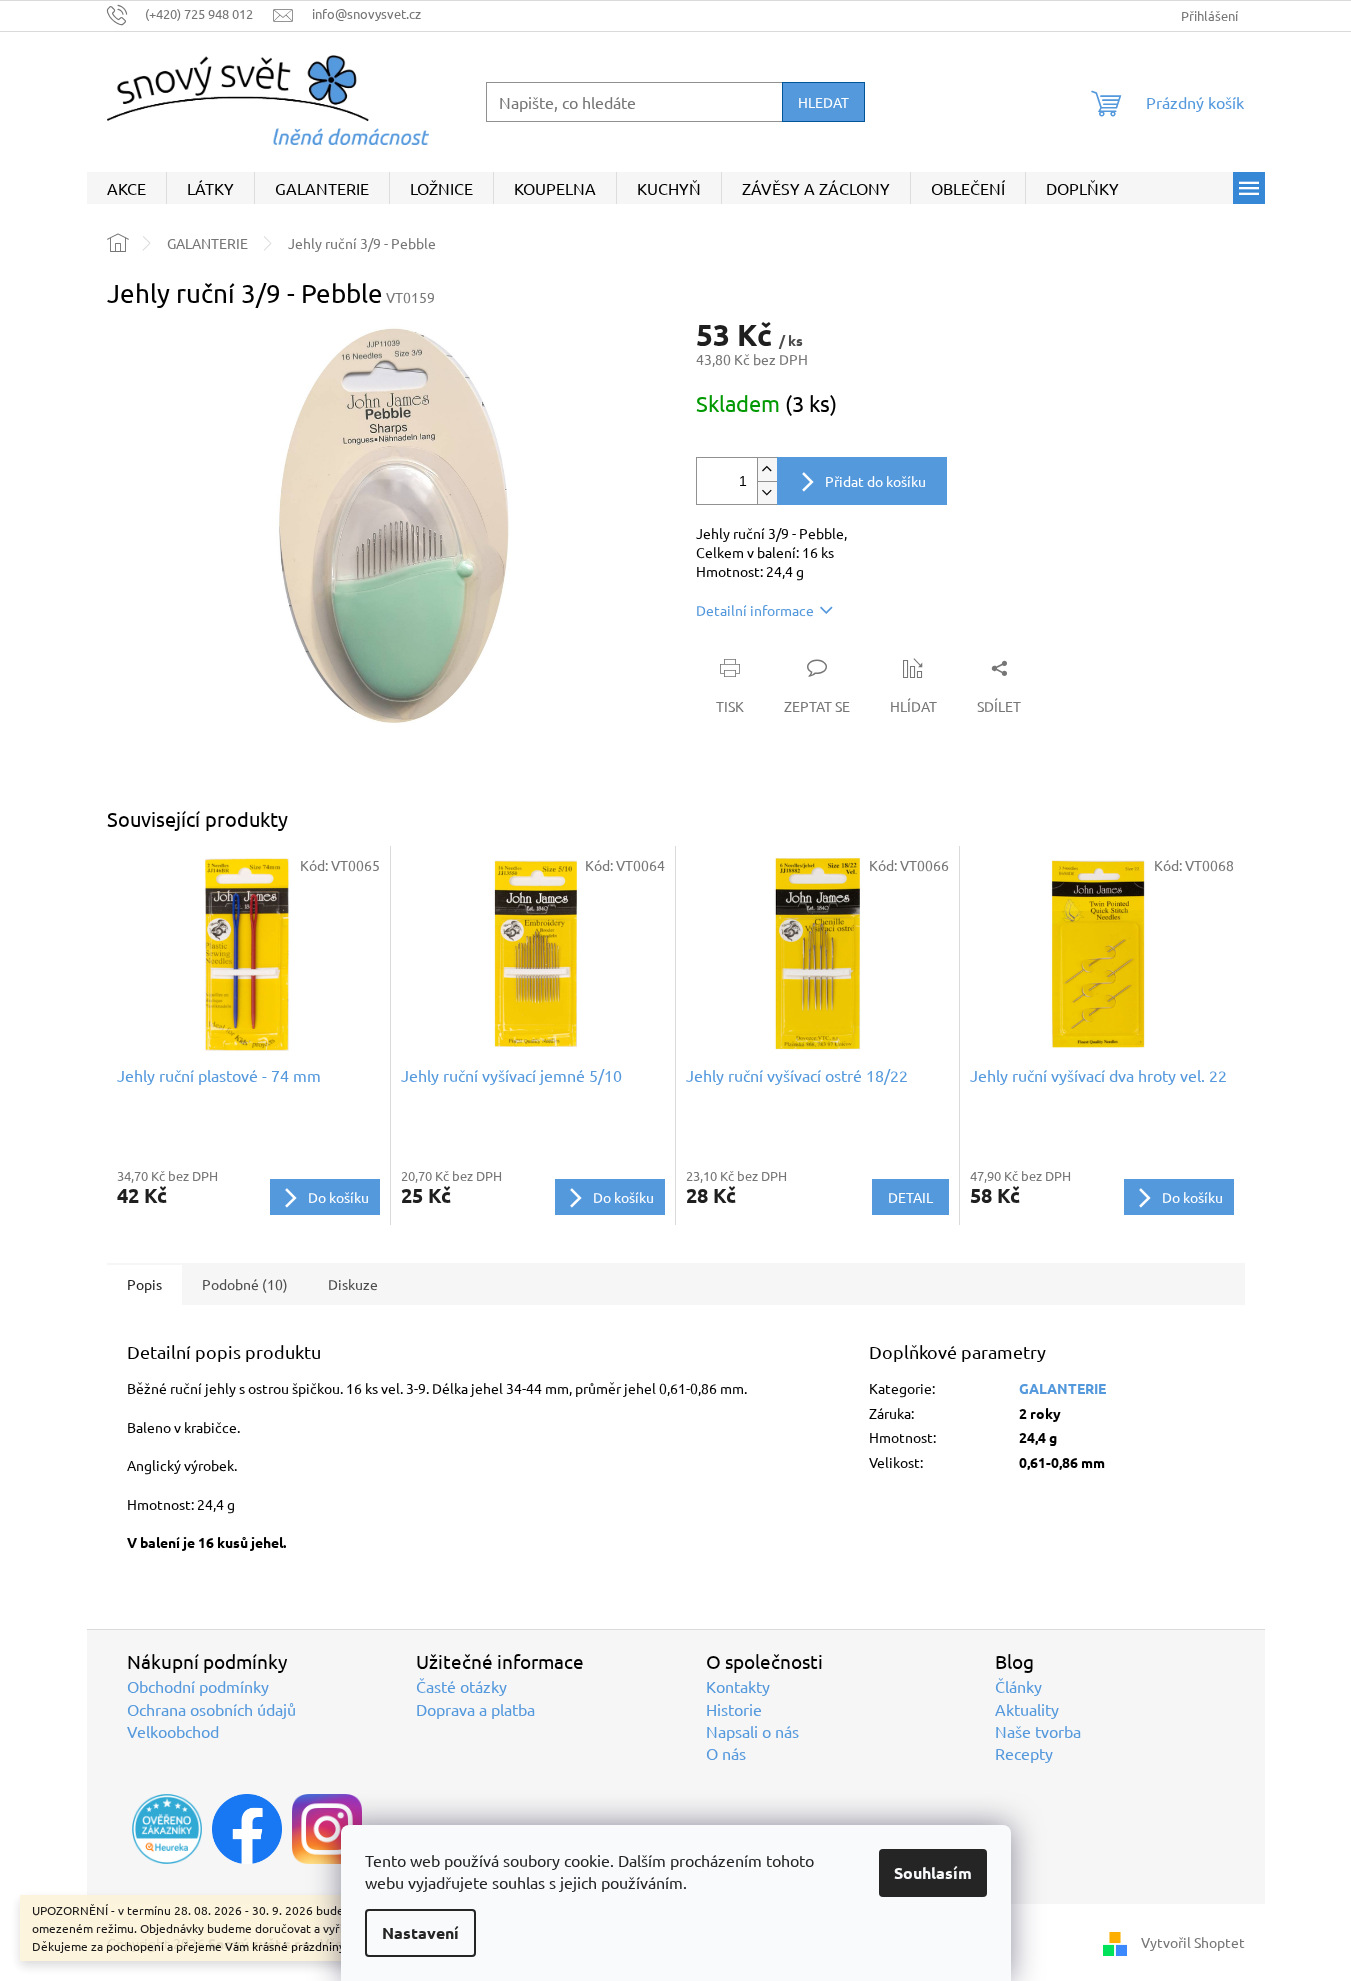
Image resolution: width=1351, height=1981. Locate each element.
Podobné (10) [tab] (245, 1284)
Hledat (823, 102)
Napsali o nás (752, 1731)
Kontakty (738, 1686)
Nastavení (420, 1932)
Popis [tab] (144, 1284)
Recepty (1024, 1753)
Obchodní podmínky (198, 1686)
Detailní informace (755, 610)
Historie (734, 1709)
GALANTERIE (1062, 1388)
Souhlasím (933, 1872)
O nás (726, 1753)
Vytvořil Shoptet (1193, 1942)
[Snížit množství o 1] (767, 492)
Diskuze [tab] (353, 1284)
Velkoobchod (173, 1731)
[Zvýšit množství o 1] (767, 469)
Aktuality (1027, 1709)
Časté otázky (461, 1686)
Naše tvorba (1038, 1731)
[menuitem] (126, 188)
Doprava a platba (475, 1709)
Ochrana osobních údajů (211, 1709)
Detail (910, 1197)
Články (1018, 1686)
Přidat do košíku (875, 481)
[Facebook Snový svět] (247, 1829)
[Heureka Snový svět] (167, 1829)
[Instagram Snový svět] (327, 1829)
